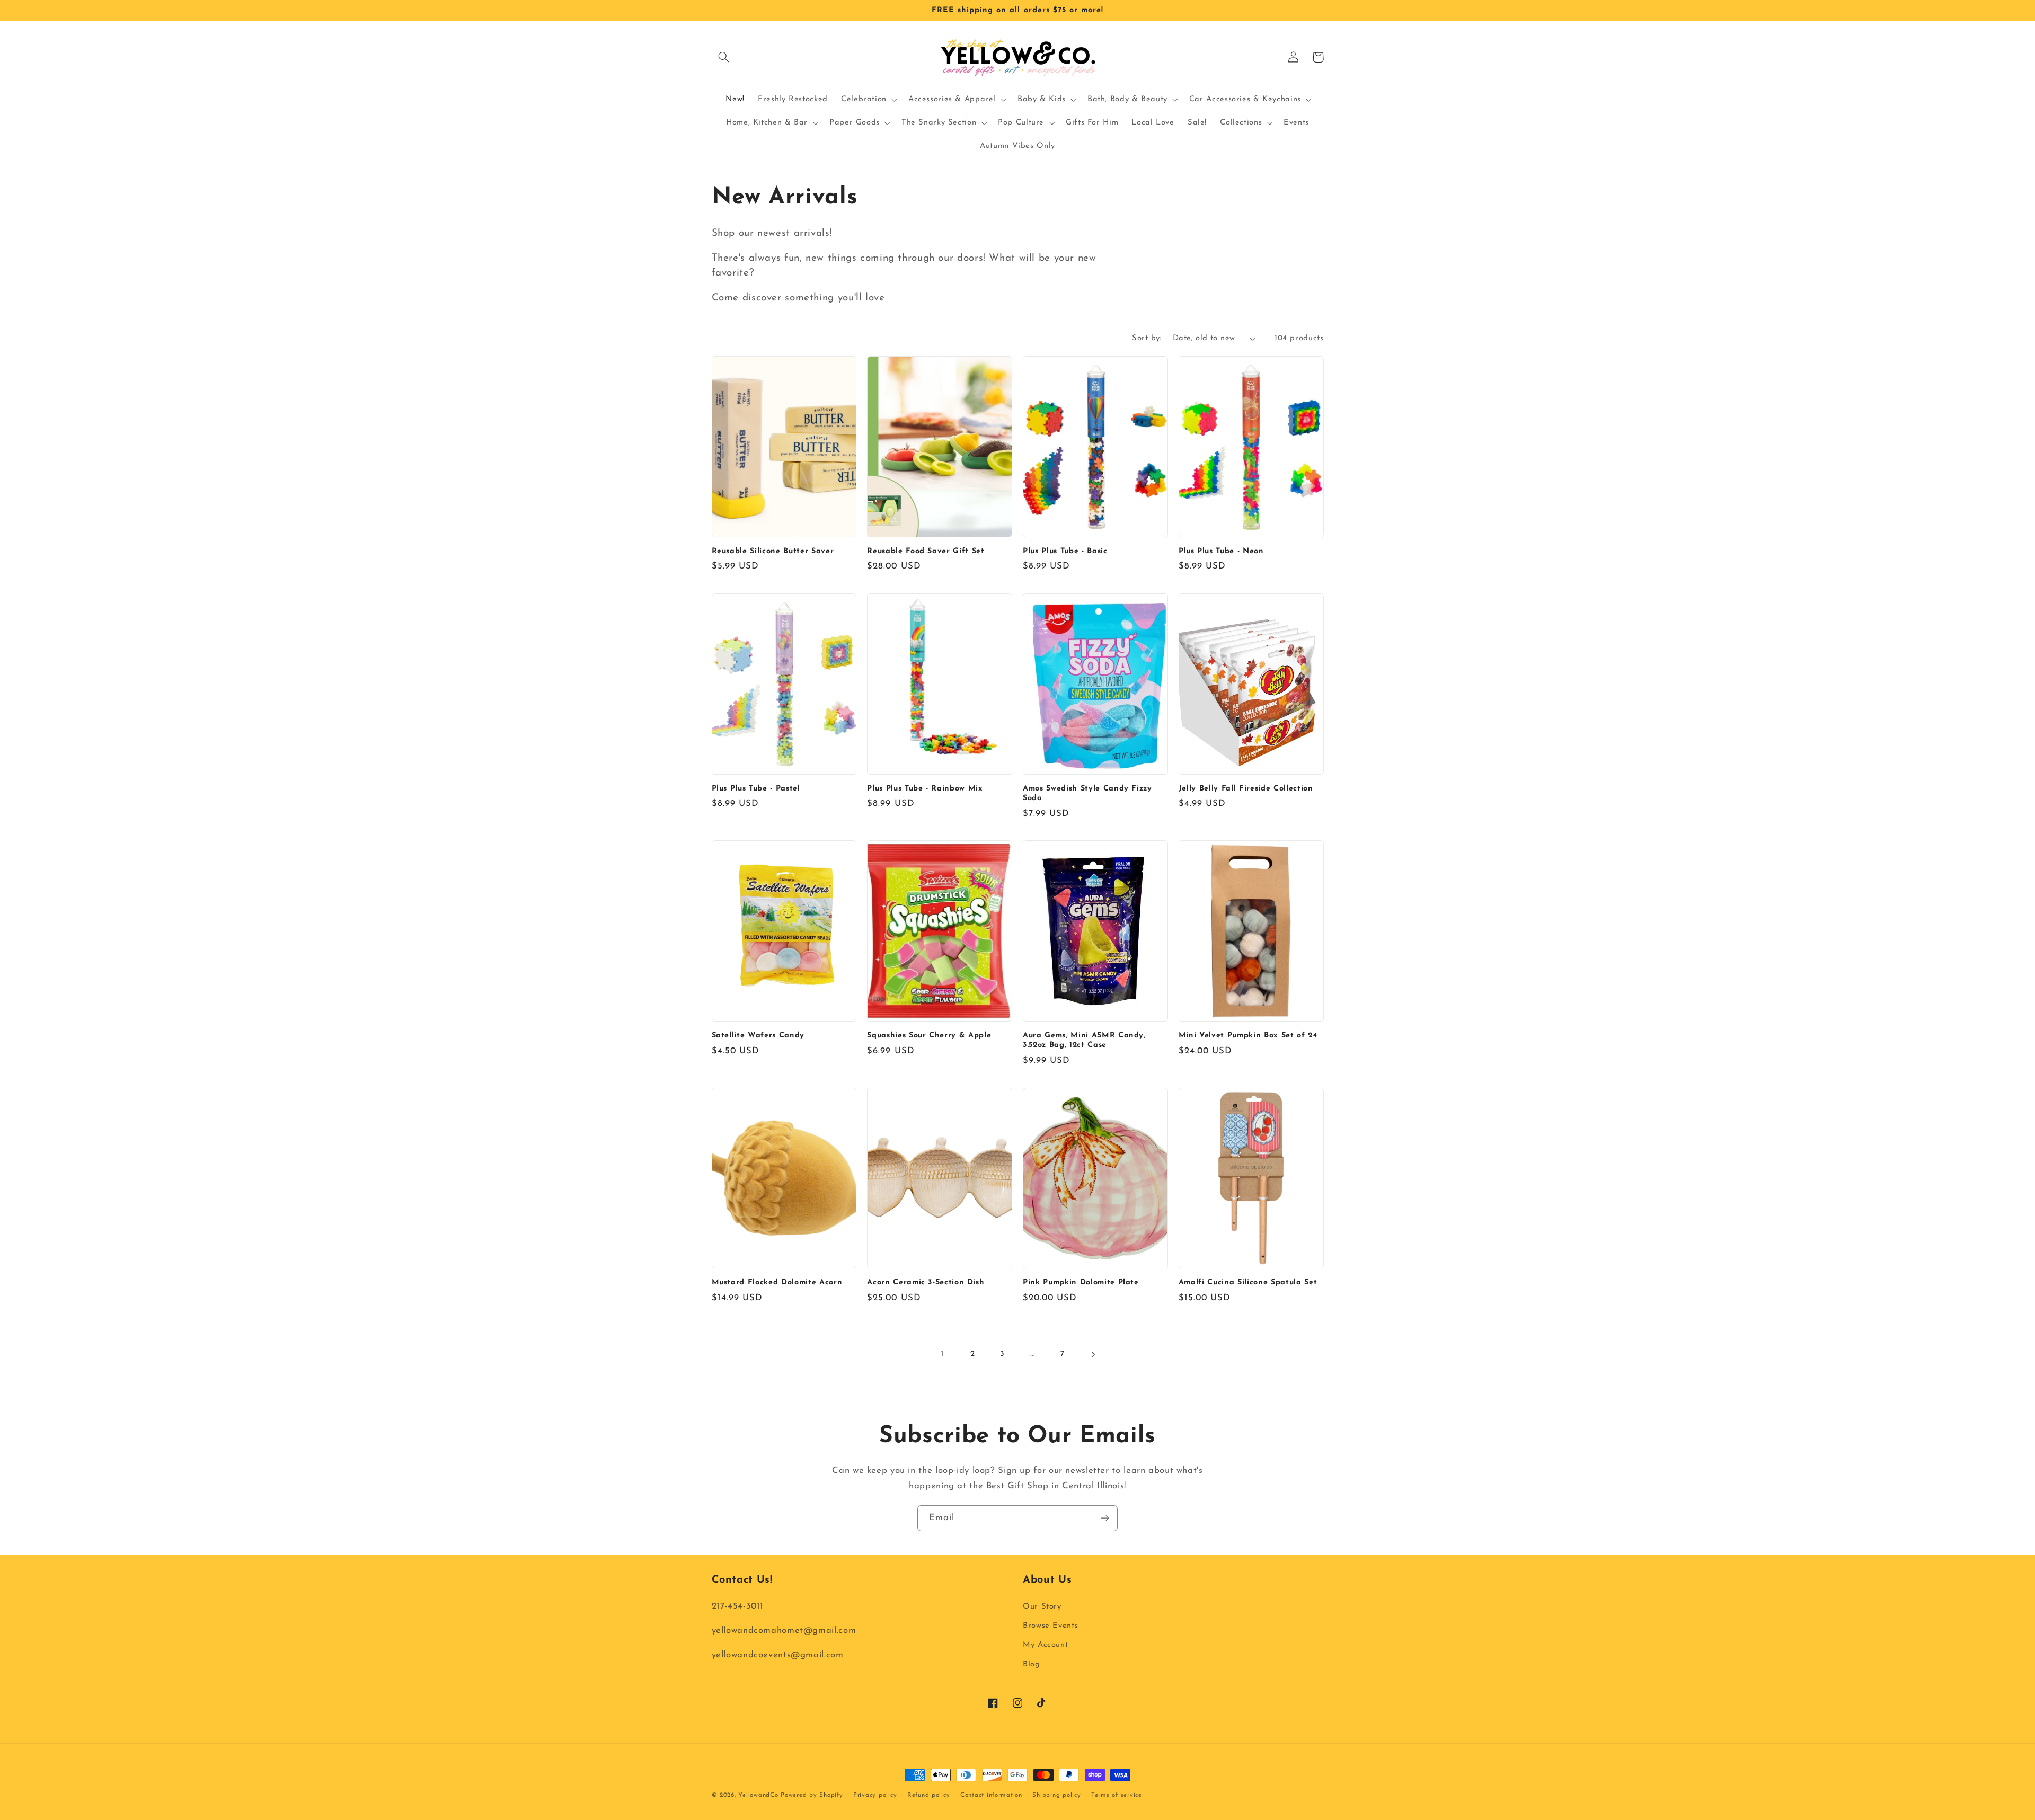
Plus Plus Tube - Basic (1065, 551)
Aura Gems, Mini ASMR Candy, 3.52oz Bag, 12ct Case (1084, 1040)
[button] (724, 57)
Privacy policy (875, 1795)
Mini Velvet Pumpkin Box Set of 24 (1248, 1036)
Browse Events (1050, 1626)
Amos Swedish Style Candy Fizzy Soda (1087, 793)
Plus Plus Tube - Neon (1221, 551)
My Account (1045, 1645)
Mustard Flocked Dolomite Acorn (777, 1282)
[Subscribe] (1105, 1518)
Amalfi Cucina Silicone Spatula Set (1248, 1282)
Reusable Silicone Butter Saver (773, 551)
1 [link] (943, 1354)
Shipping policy (1056, 1795)
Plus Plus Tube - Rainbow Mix (925, 789)
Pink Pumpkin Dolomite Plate (1081, 1282)
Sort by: (1147, 338)
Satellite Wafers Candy (758, 1036)
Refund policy (929, 1795)
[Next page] (1093, 1354)
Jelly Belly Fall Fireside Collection (1246, 789)
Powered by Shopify (812, 1795)
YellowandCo (758, 1795)
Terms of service (1117, 1795)
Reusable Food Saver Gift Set (926, 551)
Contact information (991, 1795)
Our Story (1042, 1607)
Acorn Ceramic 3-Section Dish (926, 1282)
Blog (1032, 1664)
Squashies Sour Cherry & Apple (929, 1036)
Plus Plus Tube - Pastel (756, 789)
